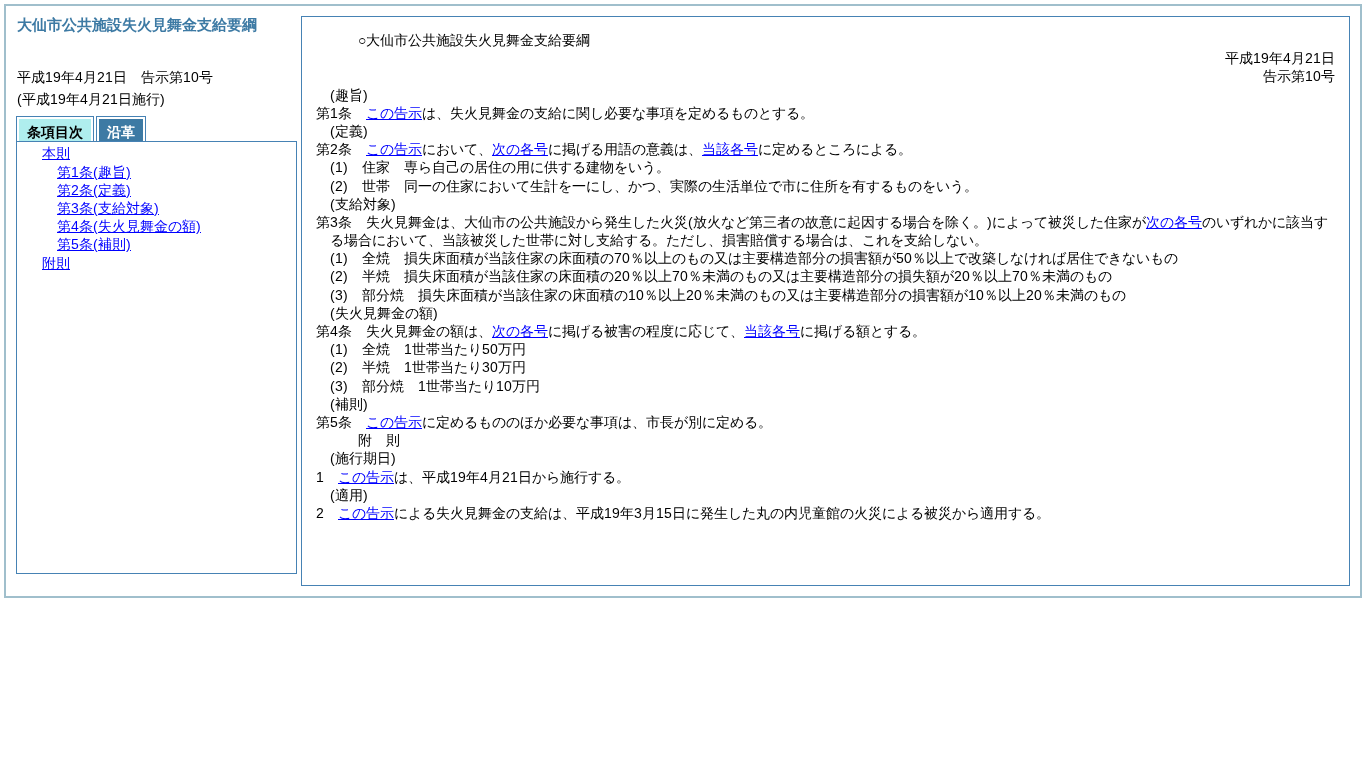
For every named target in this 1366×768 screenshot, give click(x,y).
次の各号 (520, 149)
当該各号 (730, 149)
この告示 (394, 113)
